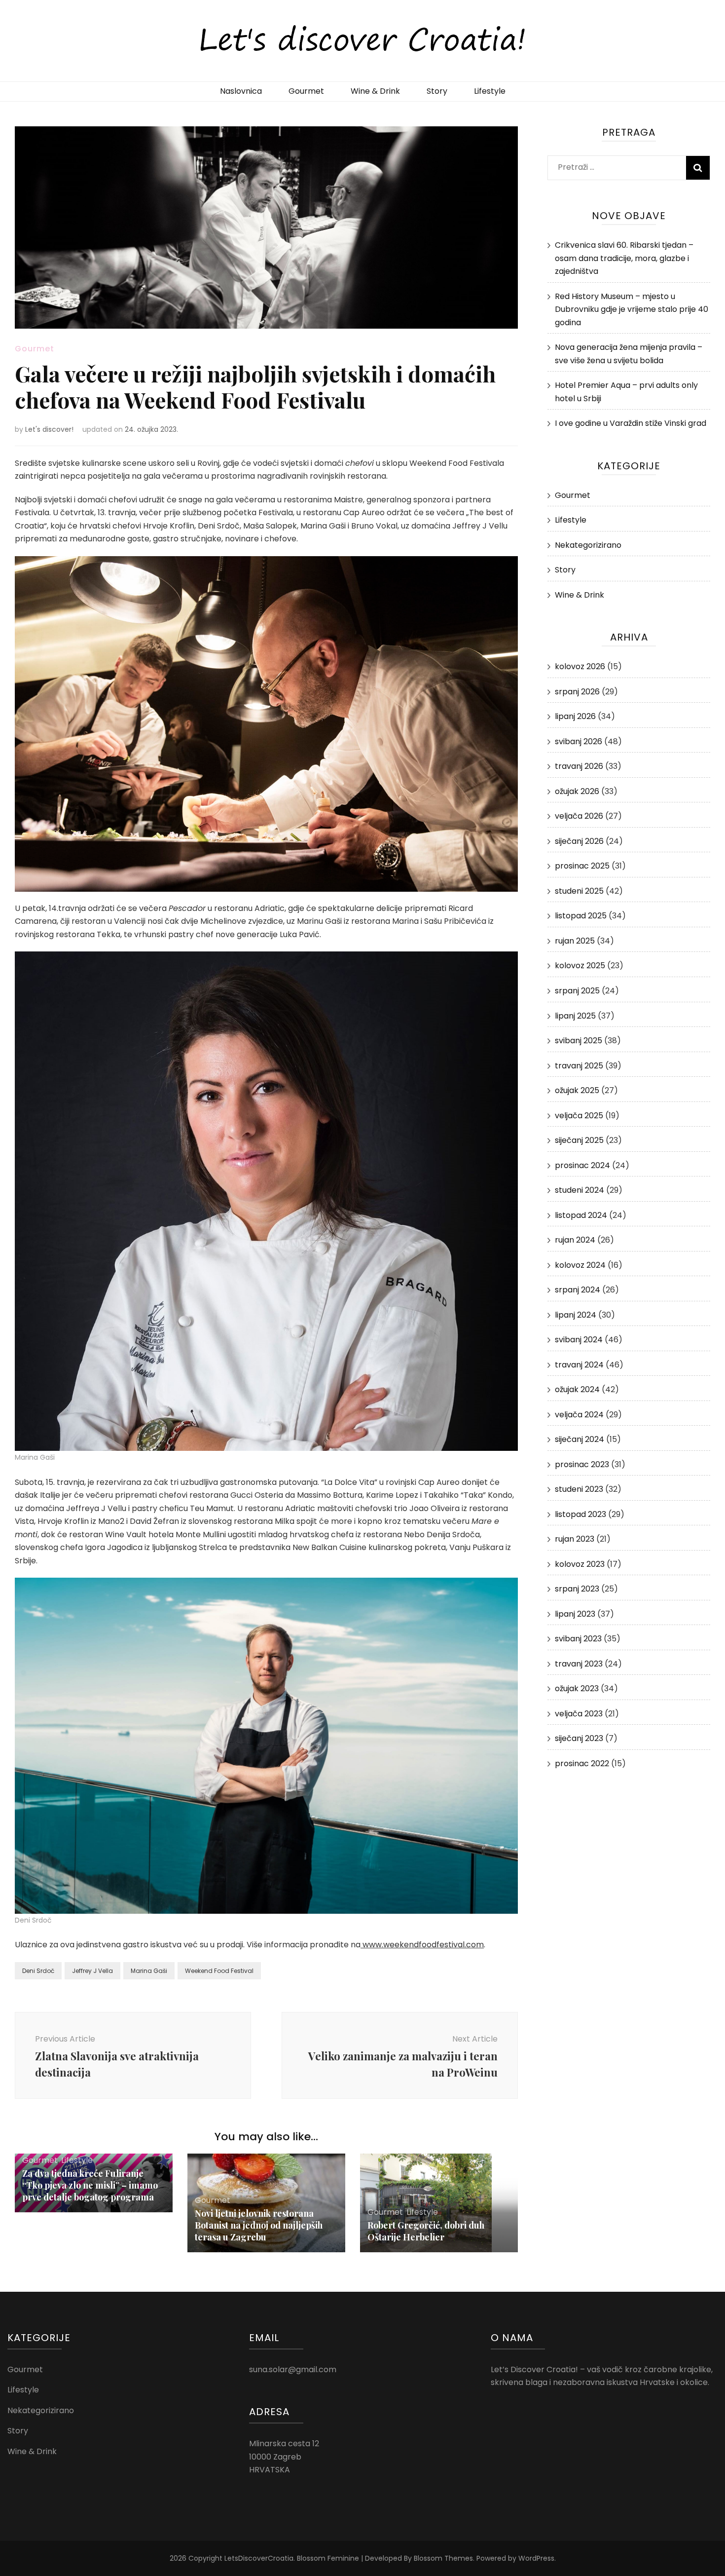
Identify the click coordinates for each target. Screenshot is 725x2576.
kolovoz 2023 (580, 1564)
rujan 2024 (575, 1240)
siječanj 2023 (579, 1738)
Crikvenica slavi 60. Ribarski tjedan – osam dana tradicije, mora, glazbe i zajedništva (624, 258)
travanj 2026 (579, 766)
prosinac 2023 (582, 1464)
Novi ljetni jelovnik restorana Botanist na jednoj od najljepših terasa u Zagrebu (259, 2225)
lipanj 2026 (575, 716)
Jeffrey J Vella (92, 1971)
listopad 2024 (581, 1215)
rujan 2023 (575, 1539)
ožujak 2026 (577, 791)
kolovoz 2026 (580, 666)
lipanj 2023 (575, 1614)
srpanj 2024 (578, 1290)
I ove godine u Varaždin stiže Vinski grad (631, 423)
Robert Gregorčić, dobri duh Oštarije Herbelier (426, 2231)
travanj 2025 (579, 1066)
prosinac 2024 (582, 1165)
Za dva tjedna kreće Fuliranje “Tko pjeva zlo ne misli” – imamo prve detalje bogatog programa (90, 2185)
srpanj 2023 (577, 1589)
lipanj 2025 (575, 1016)
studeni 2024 (580, 1190)
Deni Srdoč (38, 1971)
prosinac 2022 (582, 1763)
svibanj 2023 (578, 1639)
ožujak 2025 (577, 1090)
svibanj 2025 (579, 1041)
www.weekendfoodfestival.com (422, 1945)
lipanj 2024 (576, 1315)
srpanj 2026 (577, 692)
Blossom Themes (443, 2558)
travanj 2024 (579, 1365)
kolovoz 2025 (580, 966)
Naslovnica (241, 91)
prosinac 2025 (582, 866)
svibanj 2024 (579, 1340)
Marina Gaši (149, 1971)
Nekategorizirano (588, 545)
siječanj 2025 (579, 1140)
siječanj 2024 (580, 1439)
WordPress (536, 2558)
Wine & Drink (375, 91)
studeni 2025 (579, 891)
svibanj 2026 (579, 741)
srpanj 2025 (577, 991)
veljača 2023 (579, 1714)
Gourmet (306, 91)
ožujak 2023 (577, 1688)
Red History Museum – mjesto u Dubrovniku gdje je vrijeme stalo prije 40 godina (632, 309)
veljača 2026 (579, 816)
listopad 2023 (580, 1514)
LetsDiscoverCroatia (259, 2558)
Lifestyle (490, 91)
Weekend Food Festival (219, 1971)
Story (437, 91)
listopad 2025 (581, 916)
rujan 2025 (575, 941)
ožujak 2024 (577, 1389)
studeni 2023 (579, 1489)
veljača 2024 (579, 1415)
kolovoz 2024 (580, 1265)
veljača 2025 (579, 1116)
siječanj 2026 (579, 841)
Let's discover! (49, 429)
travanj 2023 (579, 1664)
